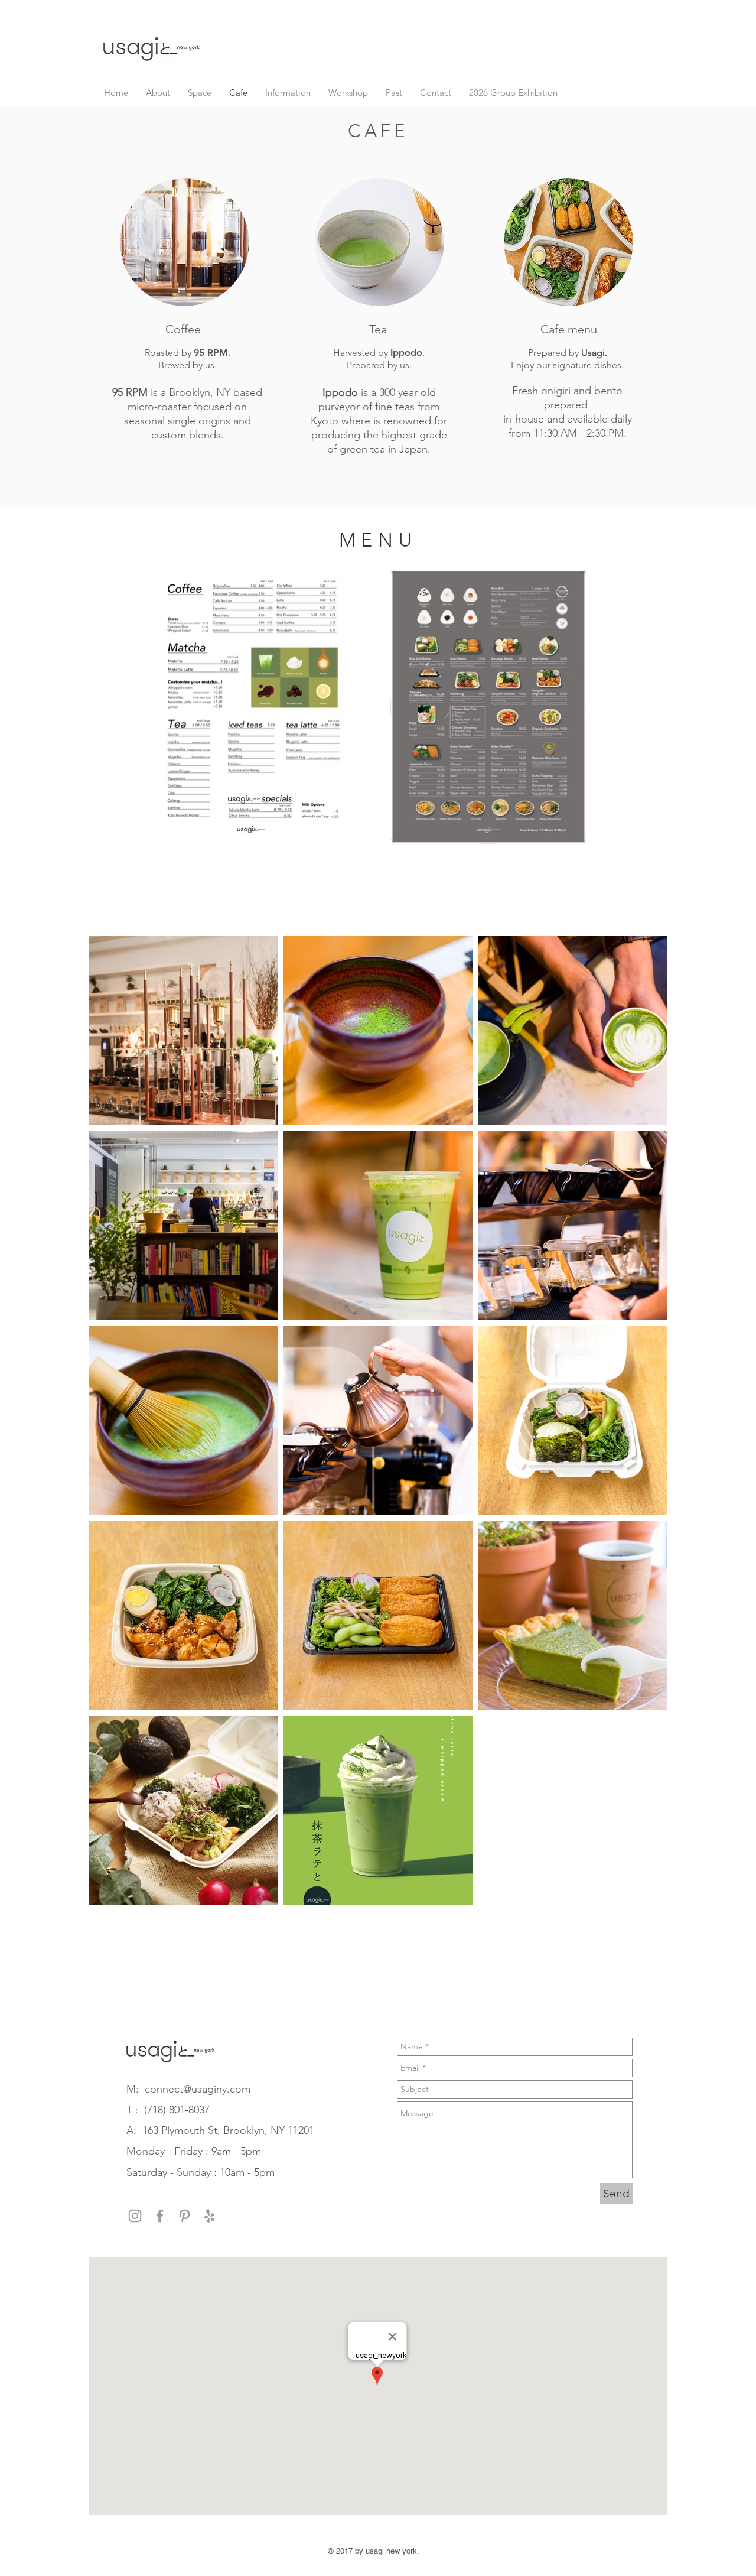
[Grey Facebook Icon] (160, 2216)
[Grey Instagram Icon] (135, 2216)
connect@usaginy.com (198, 2089)
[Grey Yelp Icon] (209, 2216)
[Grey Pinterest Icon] (185, 2216)
